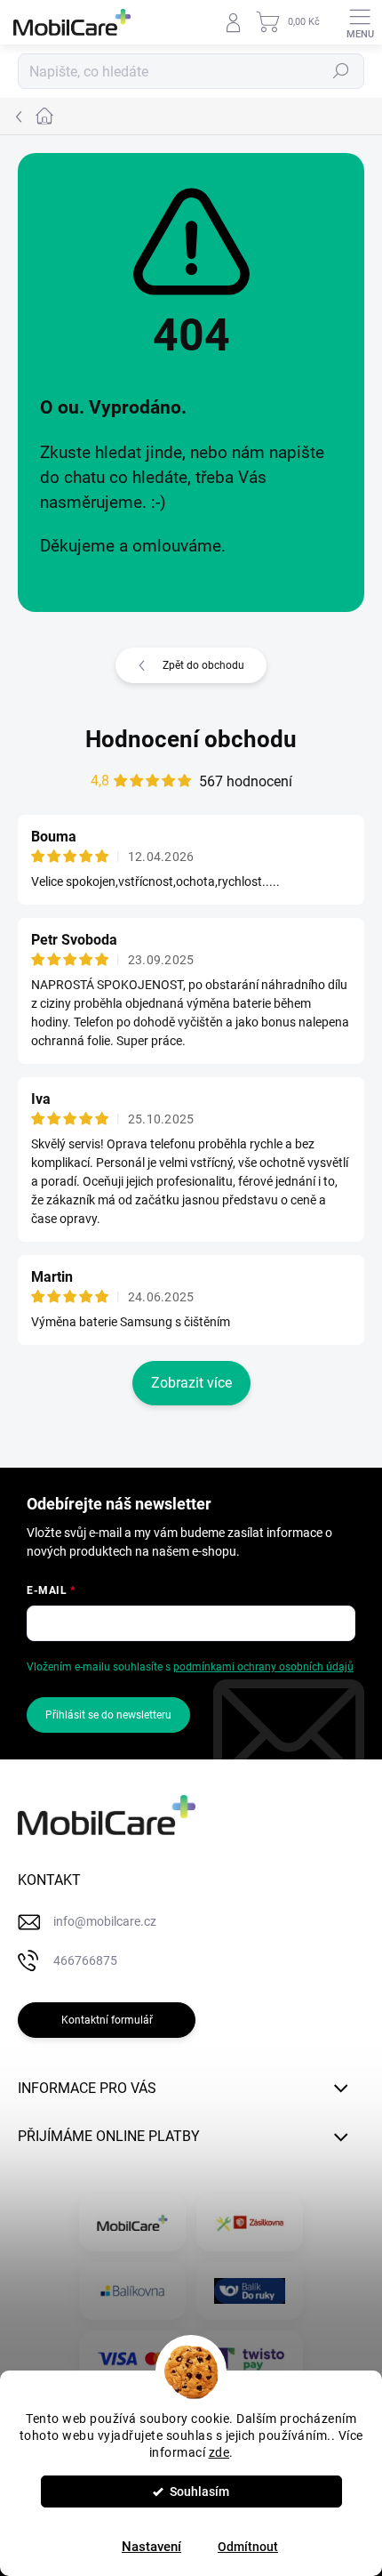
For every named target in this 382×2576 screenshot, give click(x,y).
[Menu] (360, 22)
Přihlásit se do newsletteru (108, 1715)
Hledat (341, 71)
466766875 (85, 1960)
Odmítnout (248, 2547)
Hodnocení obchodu (191, 739)
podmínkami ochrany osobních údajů (263, 1667)
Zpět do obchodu (203, 665)
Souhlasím (199, 2491)
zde (219, 2452)
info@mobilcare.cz (105, 1921)
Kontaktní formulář (107, 2020)
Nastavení (151, 2547)
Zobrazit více (191, 1383)
